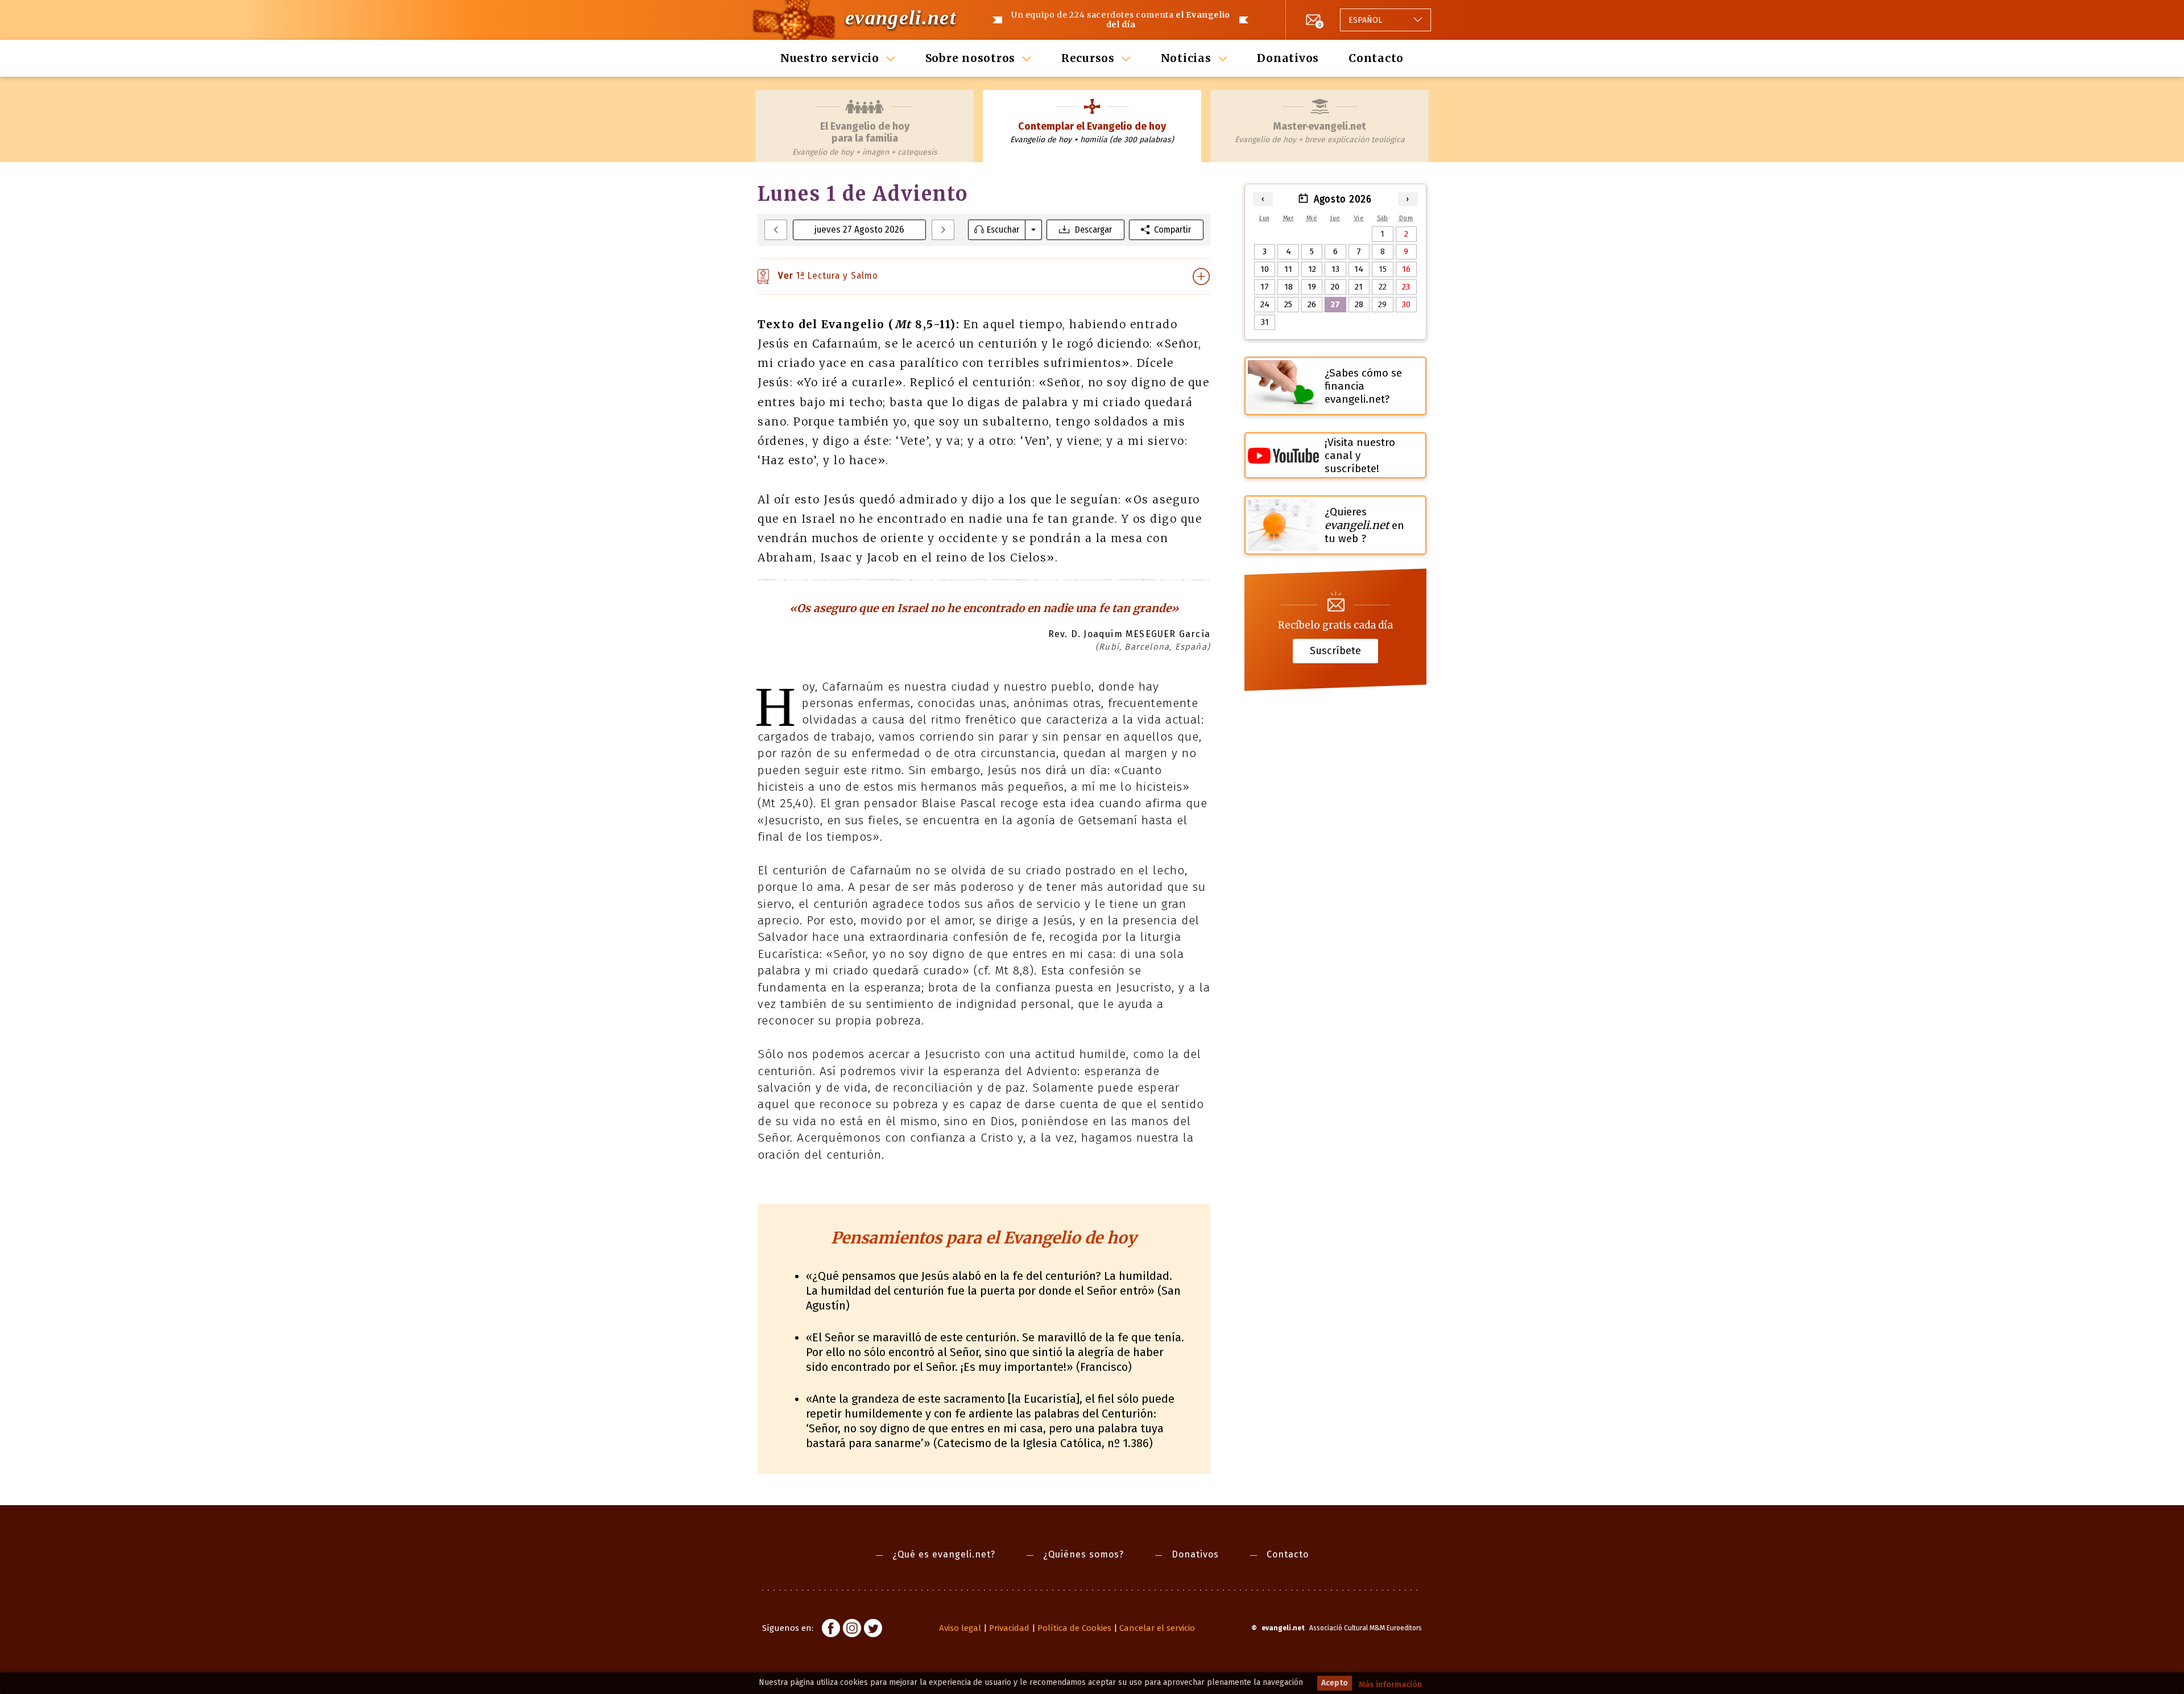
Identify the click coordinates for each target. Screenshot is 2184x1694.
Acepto (1335, 1683)
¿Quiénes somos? (1083, 1554)
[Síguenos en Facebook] (831, 1630)
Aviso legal (960, 1628)
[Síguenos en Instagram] (852, 1630)
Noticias (1186, 58)
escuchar (1003, 230)
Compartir (1172, 230)
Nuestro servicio (830, 58)
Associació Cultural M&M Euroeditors (1366, 1628)
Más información (1390, 1685)
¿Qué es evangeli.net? (944, 1554)
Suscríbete (1335, 651)
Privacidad (1009, 1628)
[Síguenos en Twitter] (873, 1630)
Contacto (1376, 58)
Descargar (1093, 230)
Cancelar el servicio (1157, 1628)
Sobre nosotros (971, 58)
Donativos (1288, 58)
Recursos (1088, 58)
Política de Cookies (1074, 1628)
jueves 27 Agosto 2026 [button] (859, 230)
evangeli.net (901, 18)
